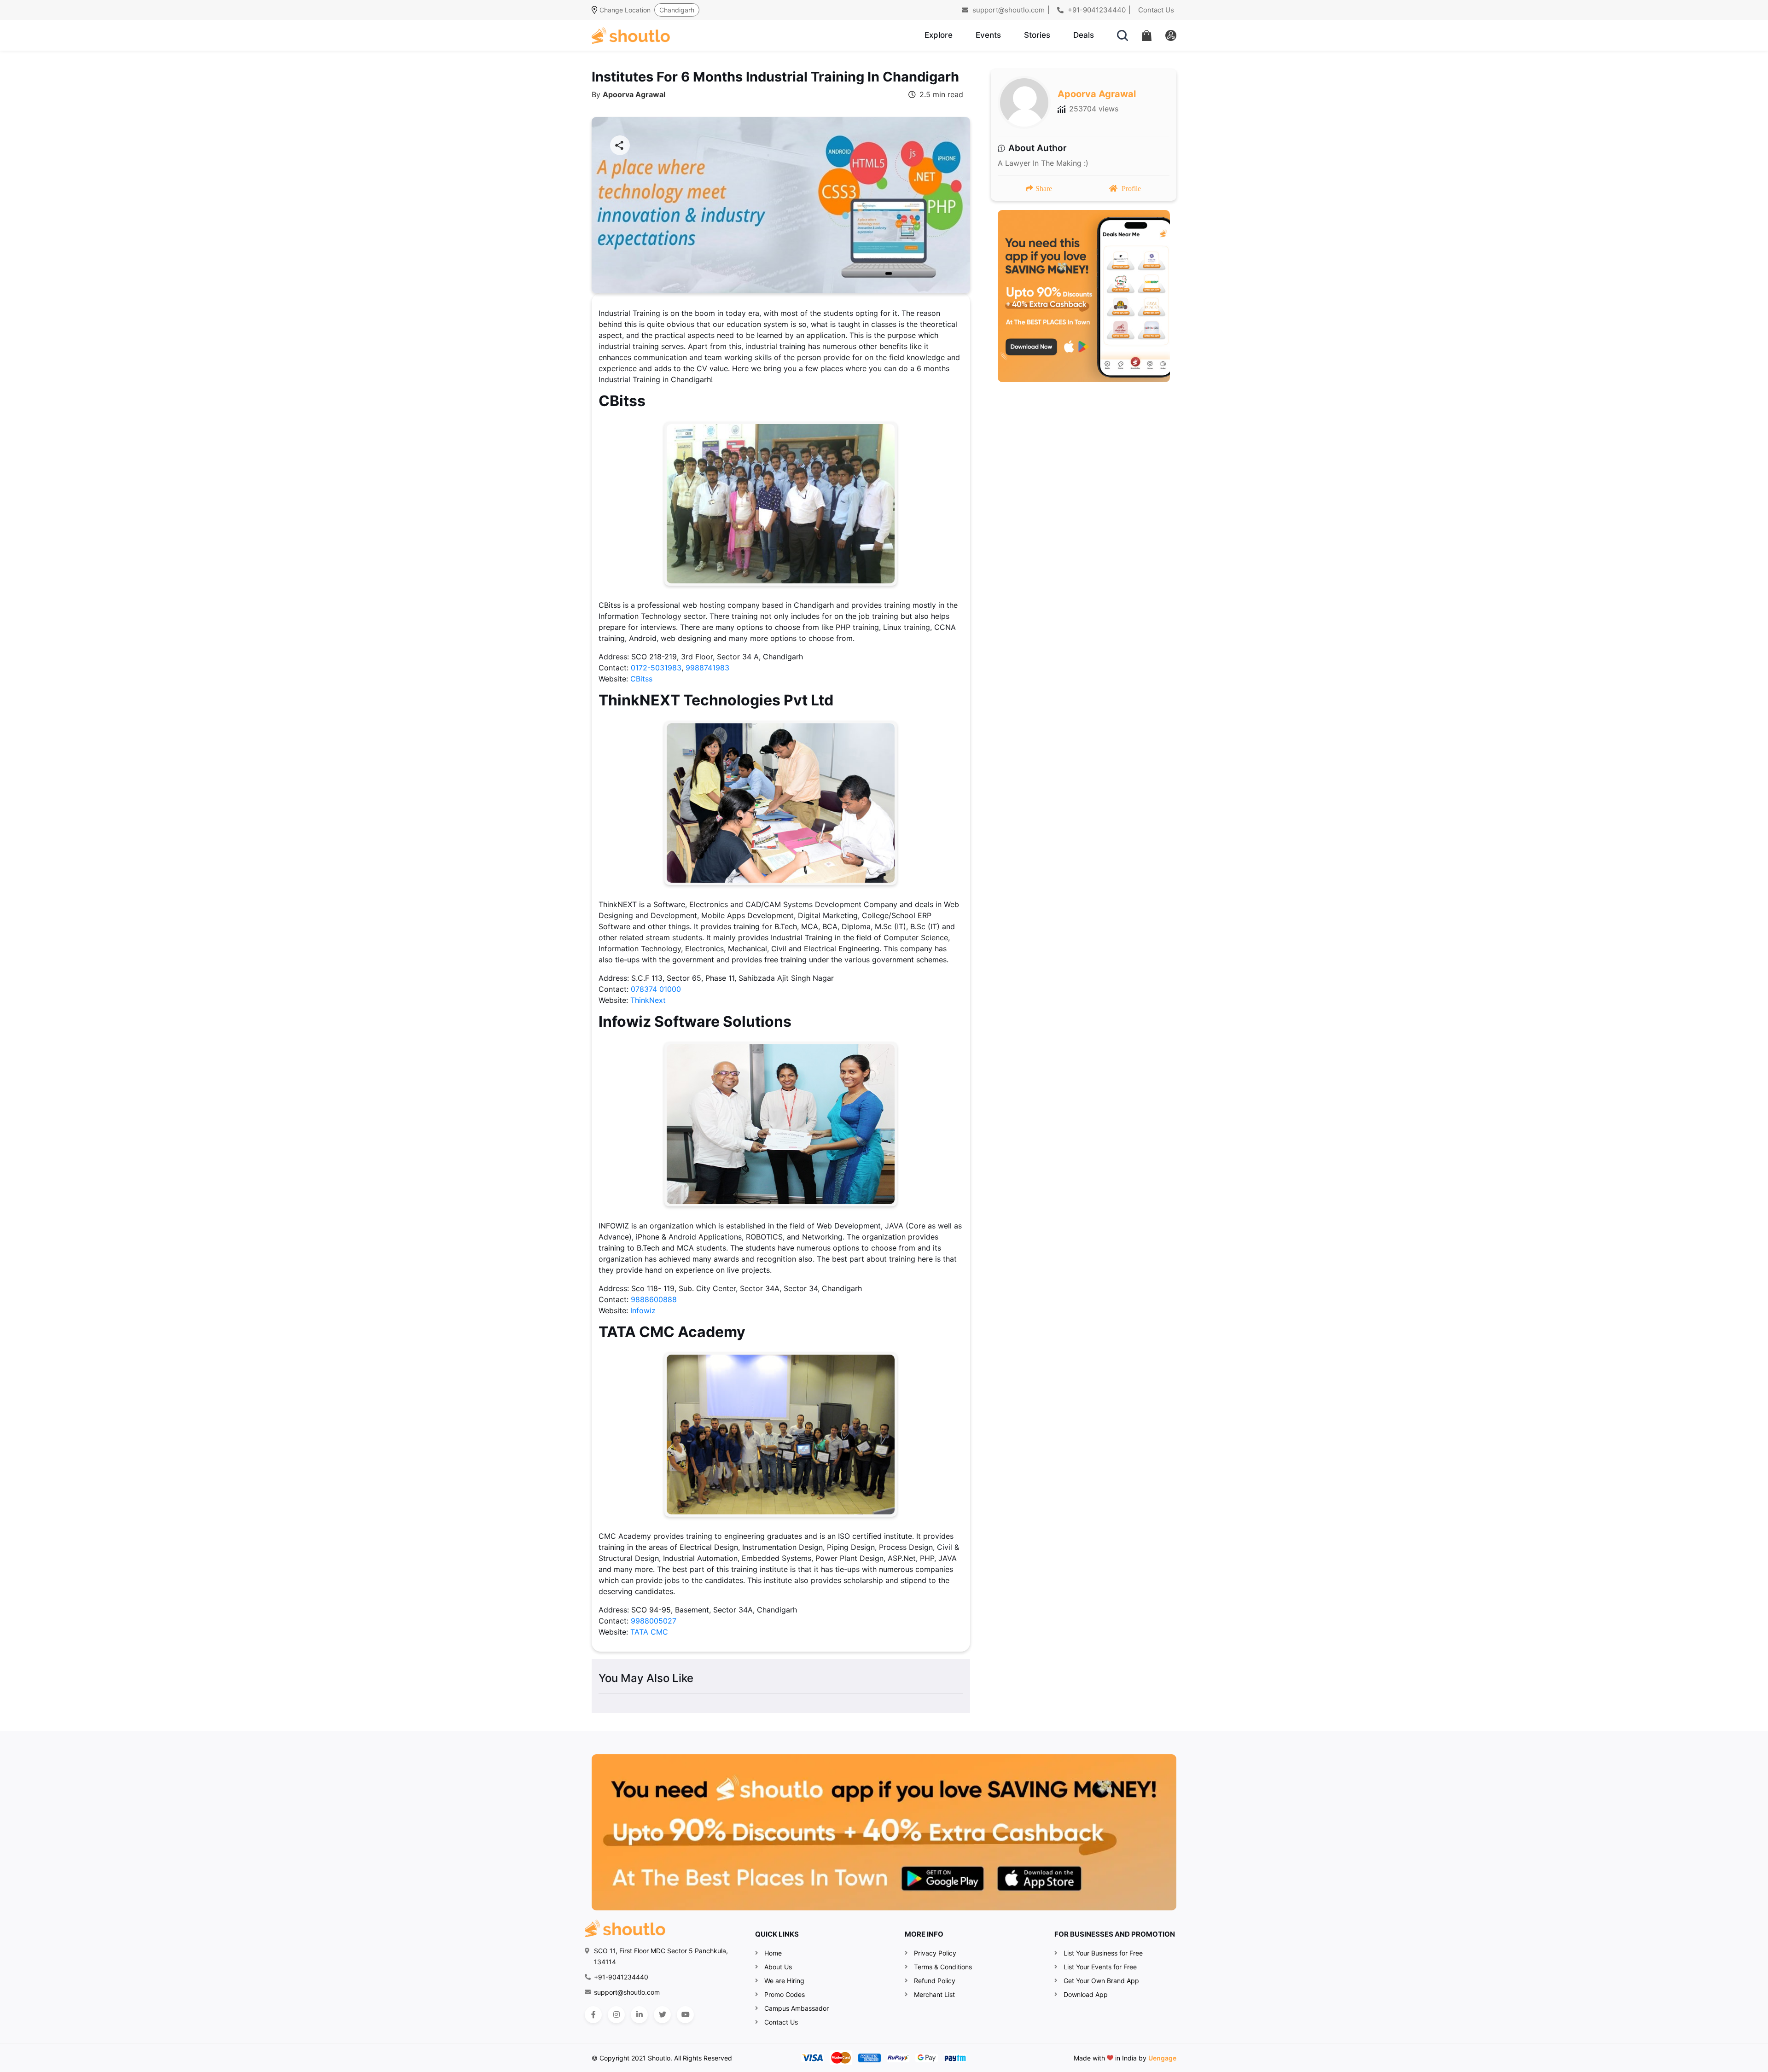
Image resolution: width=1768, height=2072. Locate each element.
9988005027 (654, 1621)
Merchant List (934, 1994)
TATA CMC (649, 1632)
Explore (939, 35)
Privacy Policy (935, 1953)
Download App (1086, 1994)
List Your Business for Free (1103, 1953)
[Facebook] (593, 2015)
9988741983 (707, 668)
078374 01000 (656, 989)
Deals (1084, 35)
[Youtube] (685, 2015)
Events (988, 35)
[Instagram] (616, 2015)
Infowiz (643, 1310)
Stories (1037, 35)
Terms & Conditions (943, 1967)
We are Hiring (784, 1981)
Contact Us (1156, 10)
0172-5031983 (656, 668)
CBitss (641, 679)
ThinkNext (648, 1000)
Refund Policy (935, 1981)
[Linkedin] (639, 2015)
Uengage (1162, 2058)
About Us (778, 1967)
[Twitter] (662, 2015)
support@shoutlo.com (1008, 10)
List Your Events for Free (1100, 1967)
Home (773, 1953)
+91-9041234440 (1096, 10)
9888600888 (654, 1299)
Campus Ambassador (797, 2008)
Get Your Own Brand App (1101, 1981)
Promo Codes (785, 1994)
